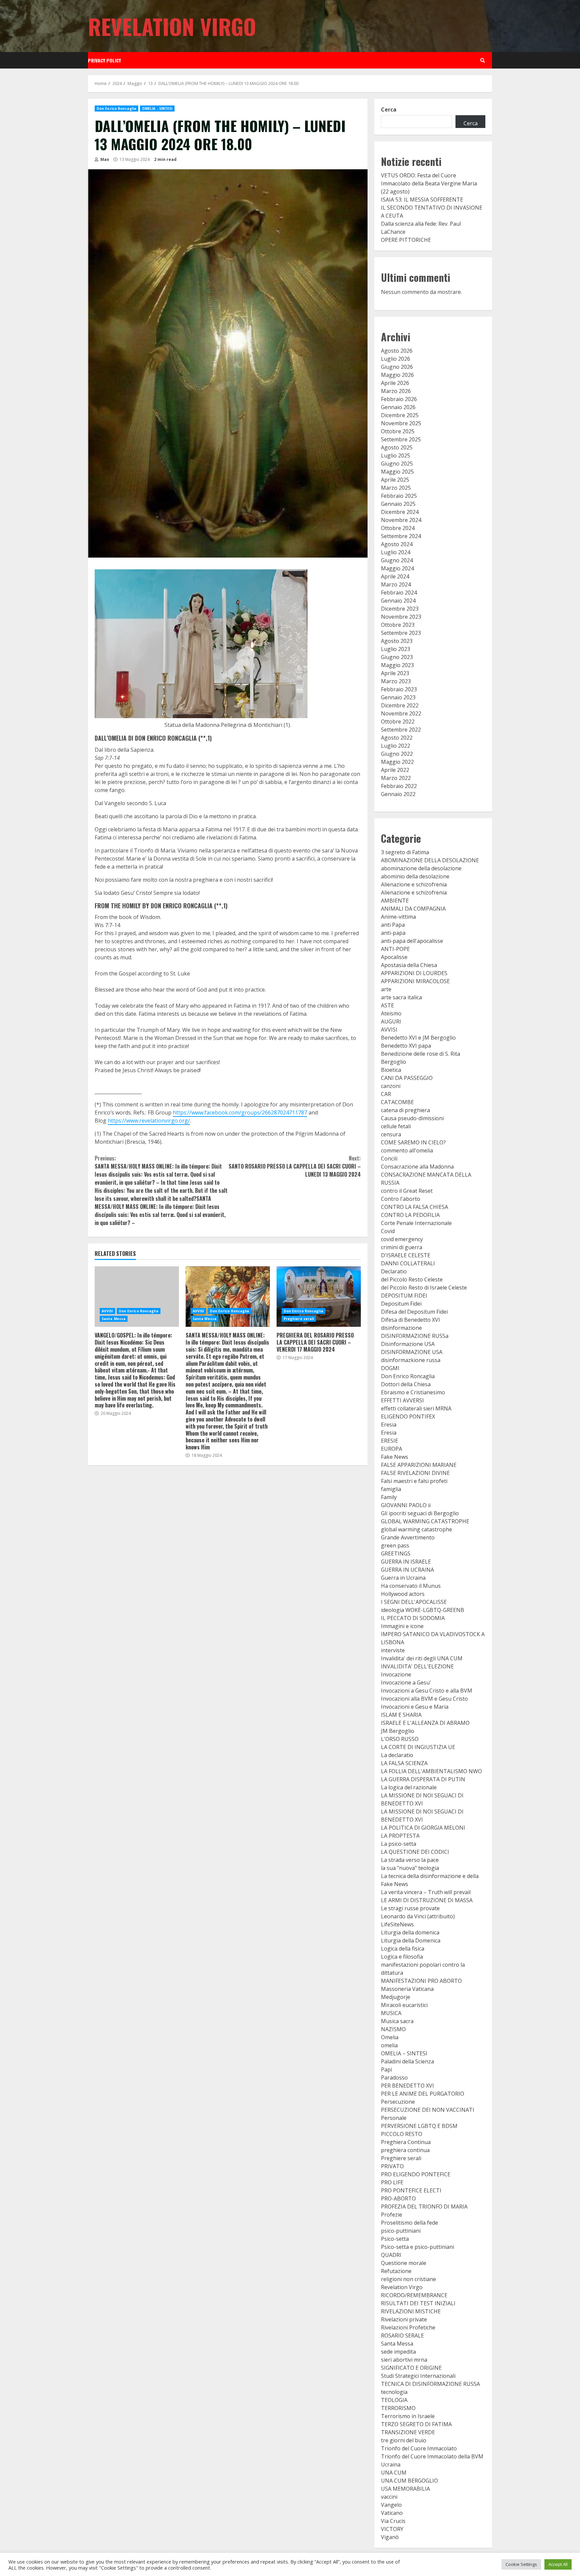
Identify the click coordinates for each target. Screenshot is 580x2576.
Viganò (390, 2537)
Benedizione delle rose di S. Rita (421, 1054)
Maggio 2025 (397, 472)
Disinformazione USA (408, 1344)
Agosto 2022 (397, 738)
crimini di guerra (402, 1247)
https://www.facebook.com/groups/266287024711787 (240, 1112)
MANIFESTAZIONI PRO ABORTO (421, 1981)
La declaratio (397, 1755)
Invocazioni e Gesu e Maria (415, 1707)
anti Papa (393, 925)
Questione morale (404, 2263)
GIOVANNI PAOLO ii (406, 1505)
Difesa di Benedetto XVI (410, 1320)
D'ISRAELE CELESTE (406, 1255)
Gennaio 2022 (398, 794)
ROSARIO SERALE (402, 2335)
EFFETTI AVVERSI (402, 1400)
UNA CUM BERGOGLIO (409, 2481)
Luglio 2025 (396, 455)
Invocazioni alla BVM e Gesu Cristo (424, 1699)
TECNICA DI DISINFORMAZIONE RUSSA (430, 2384)
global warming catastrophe (417, 1529)
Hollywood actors (403, 1594)
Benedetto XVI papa (406, 1046)
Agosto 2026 (397, 351)
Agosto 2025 (397, 447)
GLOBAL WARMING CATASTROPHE (425, 1521)
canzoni (391, 1086)
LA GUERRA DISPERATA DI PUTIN (423, 1779)
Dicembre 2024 (400, 512)
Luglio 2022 (396, 746)
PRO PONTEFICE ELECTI (411, 2190)
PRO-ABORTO (398, 2198)
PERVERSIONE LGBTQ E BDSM (419, 2126)
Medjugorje (396, 1997)
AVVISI (107, 1311)
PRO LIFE (392, 2182)
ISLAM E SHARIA (401, 1715)
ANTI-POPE (395, 949)
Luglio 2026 (396, 359)
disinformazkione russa (411, 1360)
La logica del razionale (409, 1787)
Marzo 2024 (396, 584)
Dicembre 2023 (400, 609)
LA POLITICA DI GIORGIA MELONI (423, 1828)
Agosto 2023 (397, 641)
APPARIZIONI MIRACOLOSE (415, 981)
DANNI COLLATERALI (408, 1263)
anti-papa (393, 933)
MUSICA (391, 2013)
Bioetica (391, 1070)
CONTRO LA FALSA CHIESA (415, 1207)
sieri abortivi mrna (404, 2360)
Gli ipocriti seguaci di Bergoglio (420, 1513)
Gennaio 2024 (398, 601)
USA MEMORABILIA (405, 2489)
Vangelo (391, 2505)
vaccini (389, 2497)
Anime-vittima (398, 917)
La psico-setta (399, 1844)
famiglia (391, 1489)
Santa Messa (114, 1319)
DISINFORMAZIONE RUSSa (415, 1336)
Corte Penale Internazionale (416, 1223)
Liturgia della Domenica (411, 1940)
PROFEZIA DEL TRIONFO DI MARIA (424, 2207)
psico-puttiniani (401, 2231)
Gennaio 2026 (398, 407)
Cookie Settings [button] (521, 2564)
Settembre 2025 (401, 439)
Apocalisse (394, 957)
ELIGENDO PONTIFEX (408, 1416)
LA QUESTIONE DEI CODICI (415, 1852)
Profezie (392, 2215)
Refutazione (396, 2271)
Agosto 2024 (397, 544)
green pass (395, 1545)
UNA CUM (394, 2473)
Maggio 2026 (397, 375)
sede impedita (398, 2352)
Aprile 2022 (395, 770)
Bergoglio (394, 1062)
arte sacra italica (401, 997)
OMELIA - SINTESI (157, 108)
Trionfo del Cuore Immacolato (419, 2448)
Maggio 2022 (397, 762)
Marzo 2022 (396, 778)
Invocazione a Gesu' (406, 1683)
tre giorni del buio (404, 2440)
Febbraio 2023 (399, 689)
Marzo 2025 (396, 488)
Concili (389, 1159)
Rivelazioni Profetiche (408, 2327)
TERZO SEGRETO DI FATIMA (416, 2424)
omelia (389, 2045)
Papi (386, 2069)
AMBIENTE (395, 901)
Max (104, 159)
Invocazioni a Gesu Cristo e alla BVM (427, 1691)
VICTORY (392, 2529)
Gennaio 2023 (398, 697)
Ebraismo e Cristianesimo (413, 1392)
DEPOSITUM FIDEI (404, 1296)
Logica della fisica (403, 1949)
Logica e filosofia (402, 1957)
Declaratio (394, 1271)
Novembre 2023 (401, 617)
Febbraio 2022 (399, 786)
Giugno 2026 (397, 367)
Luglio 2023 (396, 649)
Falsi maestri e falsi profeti (414, 1481)
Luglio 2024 (396, 552)
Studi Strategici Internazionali (418, 2376)
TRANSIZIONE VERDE (408, 2432)
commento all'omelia (407, 1150)
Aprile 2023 (395, 673)
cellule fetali (396, 1126)
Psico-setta (395, 2239)
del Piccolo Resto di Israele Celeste (424, 1287)
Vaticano (392, 2513)
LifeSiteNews (397, 1924)
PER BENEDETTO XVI (407, 2086)
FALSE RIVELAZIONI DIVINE (415, 1473)
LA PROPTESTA (400, 1836)
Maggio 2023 (397, 665)
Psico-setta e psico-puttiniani (418, 2247)
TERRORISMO (398, 2408)
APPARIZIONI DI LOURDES (414, 973)
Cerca (389, 110)
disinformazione (401, 1328)
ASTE (388, 1005)
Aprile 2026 (395, 383)
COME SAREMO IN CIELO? (413, 1142)
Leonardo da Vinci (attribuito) (418, 1916)
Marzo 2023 (396, 681)
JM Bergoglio (398, 1731)
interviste (393, 1650)
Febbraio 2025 (399, 496)
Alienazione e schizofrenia (414, 884)
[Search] (483, 60)
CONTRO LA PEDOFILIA (410, 1215)
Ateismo (391, 1013)
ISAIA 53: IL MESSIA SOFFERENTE (422, 200)
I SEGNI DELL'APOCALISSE (414, 1602)
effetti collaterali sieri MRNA (416, 1408)
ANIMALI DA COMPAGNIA (413, 909)
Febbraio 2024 (399, 593)
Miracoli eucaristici (404, 2005)
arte (386, 989)
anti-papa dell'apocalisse (412, 941)
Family (389, 1497)
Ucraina (391, 2464)
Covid (388, 1231)
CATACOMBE (397, 1102)
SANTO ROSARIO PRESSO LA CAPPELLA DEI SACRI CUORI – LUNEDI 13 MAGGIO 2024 (295, 1166)
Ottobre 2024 (398, 528)
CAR (386, 1094)
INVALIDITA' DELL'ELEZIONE (417, 1666)
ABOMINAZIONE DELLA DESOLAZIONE (430, 860)
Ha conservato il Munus (411, 1586)
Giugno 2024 (397, 560)
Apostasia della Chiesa (409, 965)
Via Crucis (393, 2521)
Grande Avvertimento (408, 1537)
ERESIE (390, 1441)
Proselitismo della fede (409, 2223)
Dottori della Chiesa (406, 1384)
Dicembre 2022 (400, 705)
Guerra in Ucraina (403, 1578)
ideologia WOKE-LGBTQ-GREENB (423, 1610)
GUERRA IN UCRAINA (407, 1570)
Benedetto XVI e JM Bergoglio (418, 1038)
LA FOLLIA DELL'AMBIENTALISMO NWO (431, 1771)
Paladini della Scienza (407, 2061)
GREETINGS (396, 1554)
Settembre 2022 (401, 730)
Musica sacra (397, 2021)
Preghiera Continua (406, 2142)
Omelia (390, 2037)
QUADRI (391, 2255)
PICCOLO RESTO (402, 2134)
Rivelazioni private (404, 2319)
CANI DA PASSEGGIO (407, 1078)
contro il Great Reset (407, 1191)
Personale (394, 2118)
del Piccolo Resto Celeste (412, 1279)
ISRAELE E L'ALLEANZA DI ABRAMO (425, 1723)
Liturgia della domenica (410, 1932)
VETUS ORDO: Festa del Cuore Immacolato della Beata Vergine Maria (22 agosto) (429, 183)
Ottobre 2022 (398, 722)
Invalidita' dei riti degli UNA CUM (422, 1658)
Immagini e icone (402, 1626)
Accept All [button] (558, 2564)
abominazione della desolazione (421, 868)
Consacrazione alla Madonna (417, 1167)
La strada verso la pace (410, 1860)
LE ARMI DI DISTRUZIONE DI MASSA (427, 1900)
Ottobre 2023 (398, 625)
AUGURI (391, 1021)
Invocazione (396, 1674)
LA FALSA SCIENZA (404, 1763)
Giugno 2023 (397, 657)
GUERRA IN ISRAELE (406, 1562)
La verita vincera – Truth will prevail (426, 1892)
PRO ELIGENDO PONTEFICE (416, 2174)
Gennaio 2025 (398, 504)
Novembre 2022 (401, 713)
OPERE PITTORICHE (406, 240)
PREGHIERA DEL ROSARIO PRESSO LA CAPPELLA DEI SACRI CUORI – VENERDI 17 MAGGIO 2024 (319, 1297)
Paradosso (394, 2078)
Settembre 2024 (401, 536)
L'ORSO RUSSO (400, 1739)
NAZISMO (393, 2029)
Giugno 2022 (397, 754)
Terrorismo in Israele (408, 2416)
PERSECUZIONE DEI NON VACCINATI (428, 2110)
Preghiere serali (299, 1319)
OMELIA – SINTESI (404, 2053)
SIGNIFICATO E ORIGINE (411, 2368)
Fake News (395, 1457)
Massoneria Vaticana (407, 1989)
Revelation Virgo (172, 26)
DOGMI (390, 1368)
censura (391, 1134)
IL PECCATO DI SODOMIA (413, 1618)
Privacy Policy (104, 60)
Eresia (389, 1425)
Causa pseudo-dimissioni (412, 1118)
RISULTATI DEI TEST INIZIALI (418, 2303)
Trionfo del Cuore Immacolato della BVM (432, 2456)
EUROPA (392, 1449)
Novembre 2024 (401, 520)
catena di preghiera (405, 1110)
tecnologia (394, 2392)
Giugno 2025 (397, 464)
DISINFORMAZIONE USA (412, 1352)
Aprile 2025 (395, 480)
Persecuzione (398, 2102)
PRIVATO (392, 2166)
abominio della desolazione (415, 876)
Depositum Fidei (401, 1304)
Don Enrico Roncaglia (116, 108)
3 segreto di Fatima (405, 852)
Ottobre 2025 (398, 431)
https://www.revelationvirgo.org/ (149, 1121)
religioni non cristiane (408, 2279)
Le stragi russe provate (410, 1908)
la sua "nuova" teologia (410, 1868)
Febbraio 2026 (399, 399)
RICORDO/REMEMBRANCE (414, 2295)
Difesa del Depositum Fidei (414, 1312)
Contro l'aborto (401, 1199)
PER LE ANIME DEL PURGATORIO (423, 2094)
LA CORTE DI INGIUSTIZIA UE (418, 1747)
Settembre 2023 (401, 633)
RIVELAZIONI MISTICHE (411, 2311)
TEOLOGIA (394, 2400)
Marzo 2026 (396, 391)
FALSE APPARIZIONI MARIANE (419, 1465)
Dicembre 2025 (400, 415)
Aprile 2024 (395, 576)
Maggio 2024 (397, 568)
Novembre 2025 (401, 423)
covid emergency (402, 1239)
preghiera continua (405, 2150)
